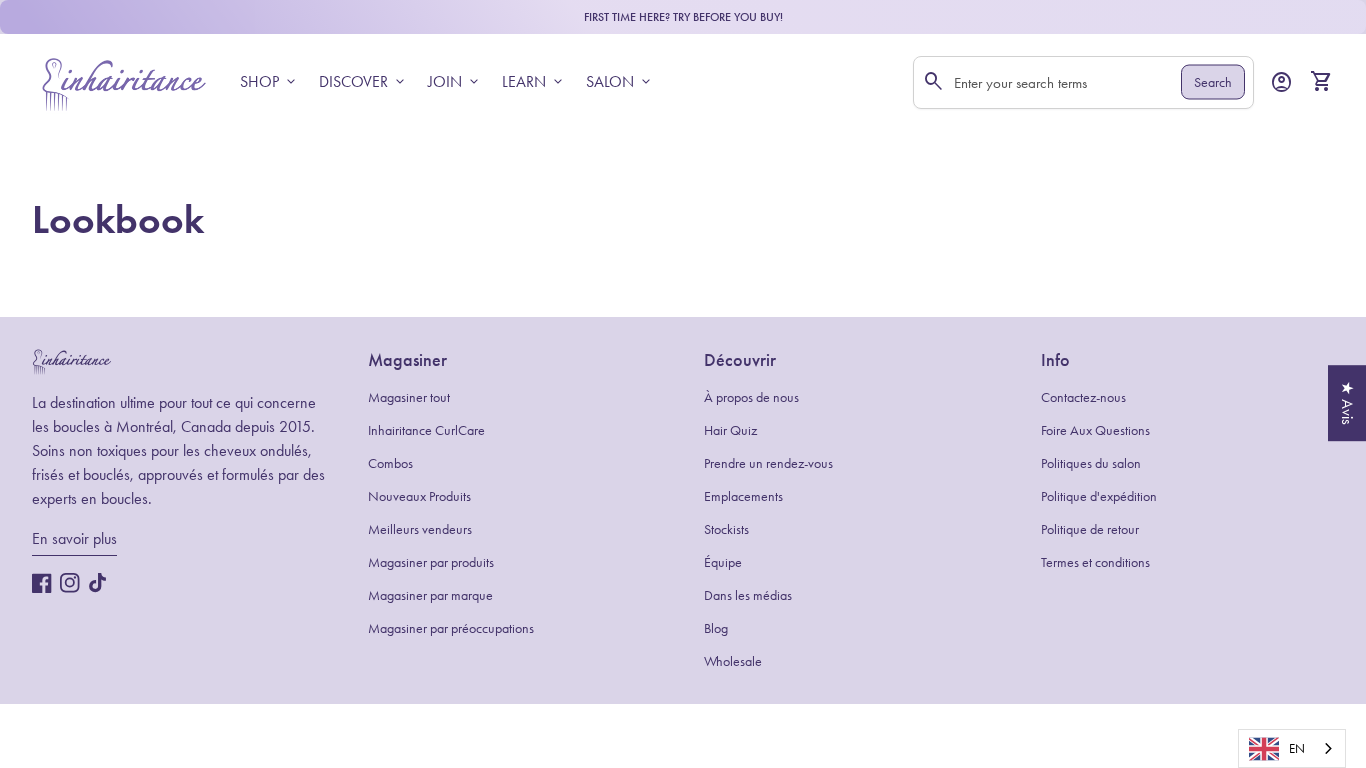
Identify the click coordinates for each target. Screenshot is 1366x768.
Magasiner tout (409, 397)
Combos (390, 463)
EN (1297, 748)
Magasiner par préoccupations (451, 628)
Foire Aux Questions (1095, 430)
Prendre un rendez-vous (768, 463)
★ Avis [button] (1347, 403)
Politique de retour (1090, 529)
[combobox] (1292, 748)
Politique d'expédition (1099, 496)
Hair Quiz (730, 430)
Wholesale (733, 661)
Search (1213, 82)
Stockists (726, 529)
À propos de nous (751, 397)
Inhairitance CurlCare (426, 430)
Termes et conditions (1095, 562)
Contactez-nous (1083, 397)
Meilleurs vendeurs (420, 529)
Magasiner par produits (431, 562)
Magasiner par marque (430, 595)
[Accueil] (124, 80)
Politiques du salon (1091, 463)
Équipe (723, 562)
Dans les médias (748, 595)
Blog (716, 628)
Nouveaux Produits (419, 496)
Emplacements (743, 496)
